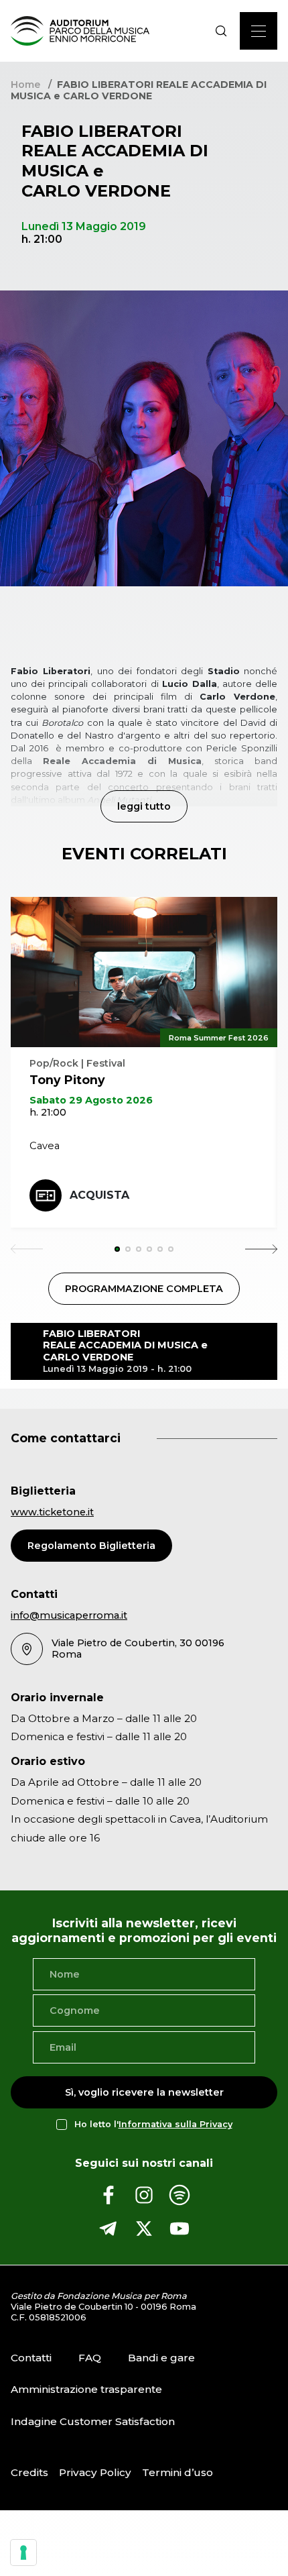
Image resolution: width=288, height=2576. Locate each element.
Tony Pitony (67, 1080)
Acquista (99, 1195)
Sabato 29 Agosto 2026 (91, 1100)
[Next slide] (261, 1249)
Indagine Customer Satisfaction (93, 2421)
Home (25, 85)
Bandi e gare (161, 2358)
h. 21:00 (48, 1112)
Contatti (31, 2358)
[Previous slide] (27, 1249)
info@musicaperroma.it (69, 1615)
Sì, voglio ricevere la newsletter (144, 2092)
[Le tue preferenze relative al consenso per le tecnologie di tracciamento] (23, 2553)
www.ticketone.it (52, 1512)
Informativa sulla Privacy (175, 2125)
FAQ (90, 2358)
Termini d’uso (177, 2472)
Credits (29, 2472)
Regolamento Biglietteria (91, 1546)
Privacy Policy (95, 2472)
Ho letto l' (153, 2125)
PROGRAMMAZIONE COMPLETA (144, 1289)
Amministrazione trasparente (86, 2389)
